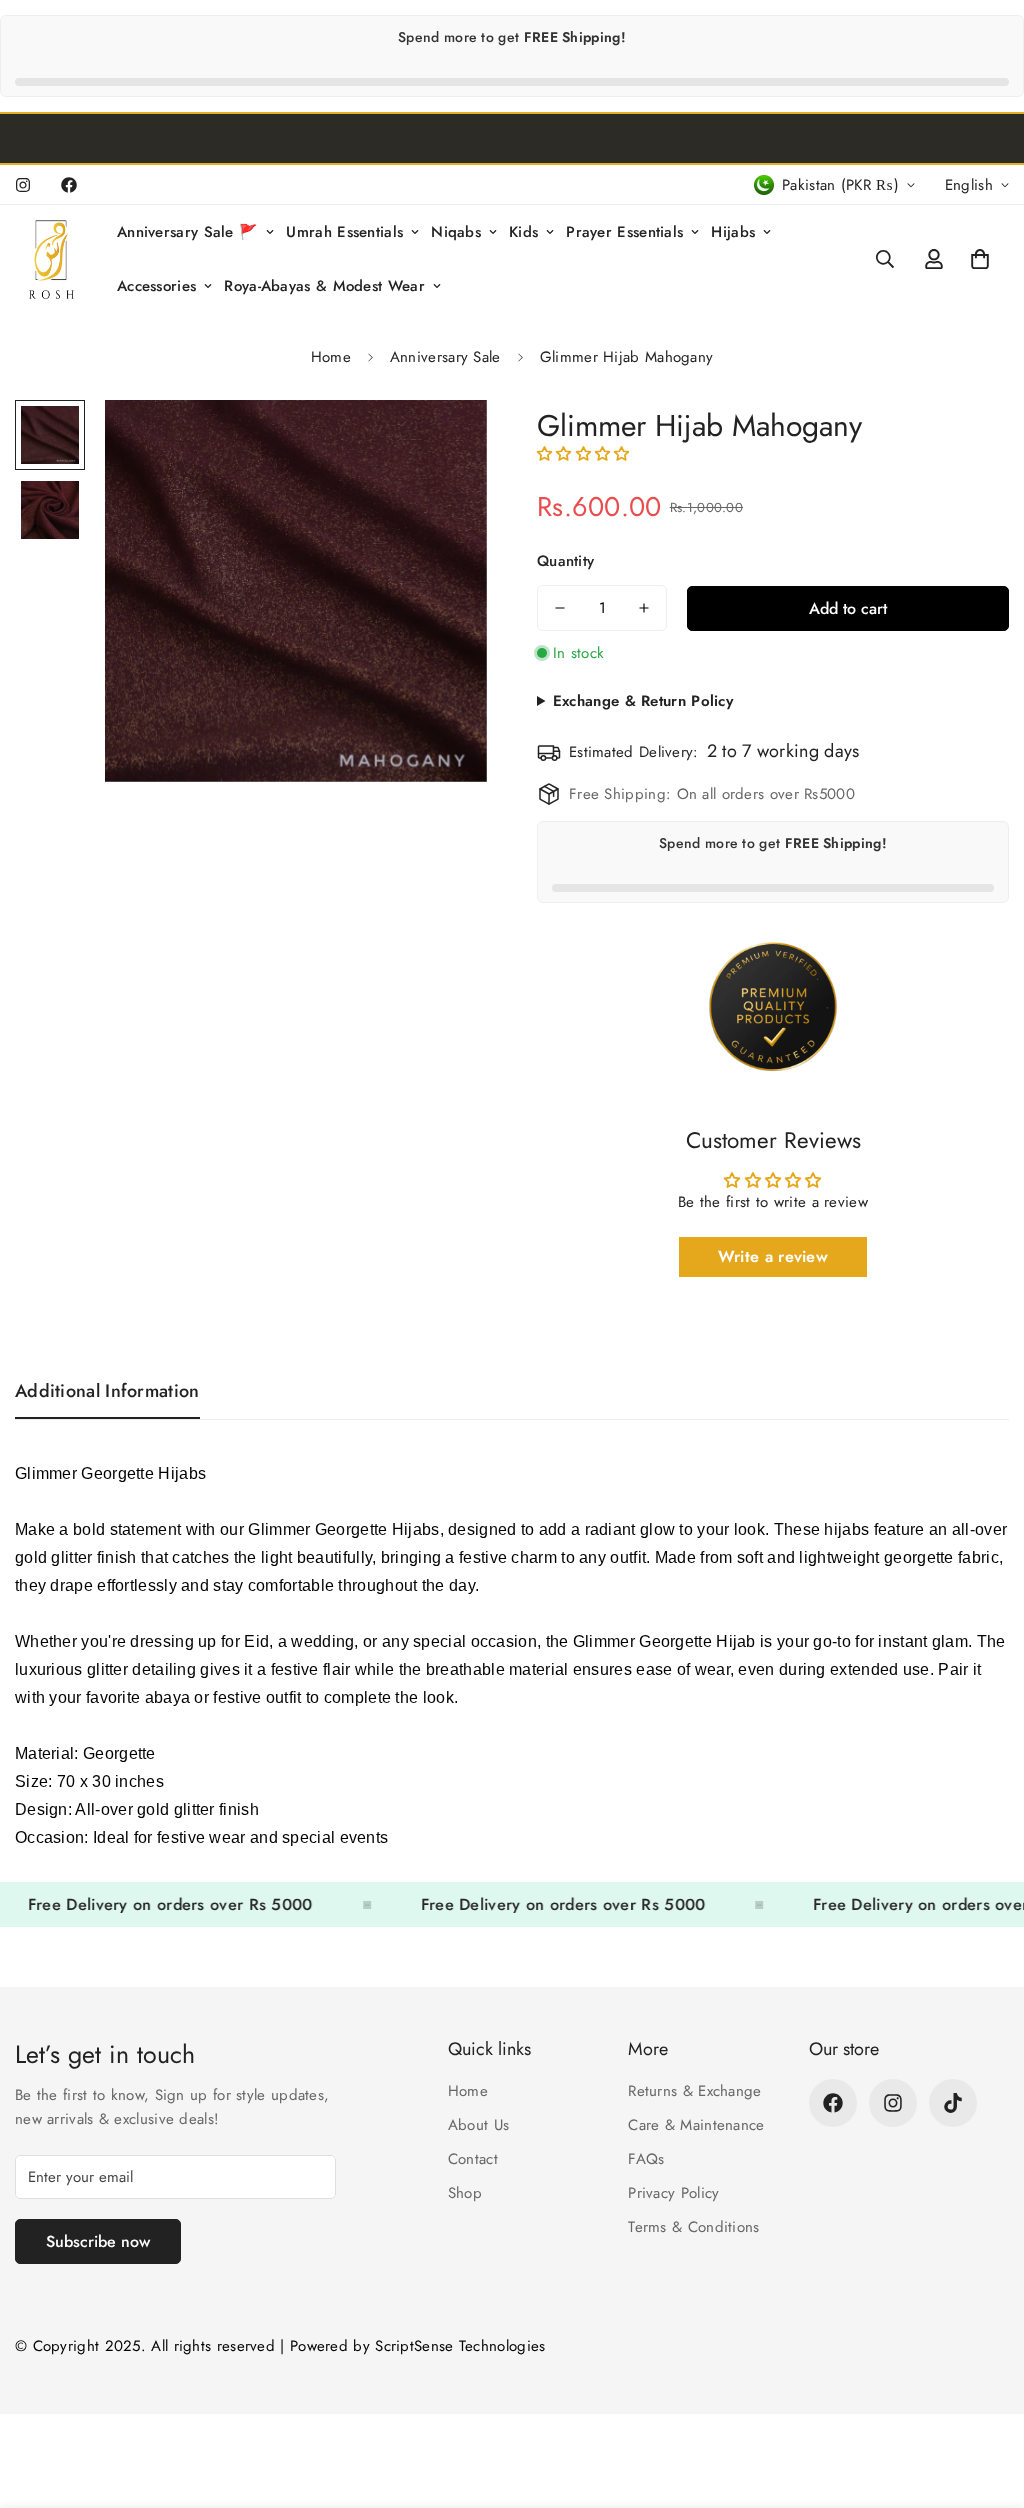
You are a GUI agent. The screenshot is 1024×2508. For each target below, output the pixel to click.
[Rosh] (55, 259)
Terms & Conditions (693, 2227)
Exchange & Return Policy (643, 701)
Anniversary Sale (445, 357)
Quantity (565, 561)
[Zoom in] (444, 442)
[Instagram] (23, 185)
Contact (473, 2159)
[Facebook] (69, 185)
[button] (980, 259)
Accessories (156, 286)
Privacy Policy (673, 2193)
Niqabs (456, 232)
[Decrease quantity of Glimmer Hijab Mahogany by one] (560, 608)
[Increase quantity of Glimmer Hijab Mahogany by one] (644, 608)
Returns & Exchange (694, 2091)
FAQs (646, 2159)
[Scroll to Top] (985, 2399)
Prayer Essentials (624, 232)
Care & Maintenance (696, 2125)
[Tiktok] (953, 2103)
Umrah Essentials (344, 232)
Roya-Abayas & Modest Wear (324, 286)
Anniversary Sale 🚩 (187, 232)
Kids (523, 232)
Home (331, 357)
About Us (478, 2125)
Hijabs (733, 232)
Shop (465, 2193)
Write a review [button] (773, 1256)
